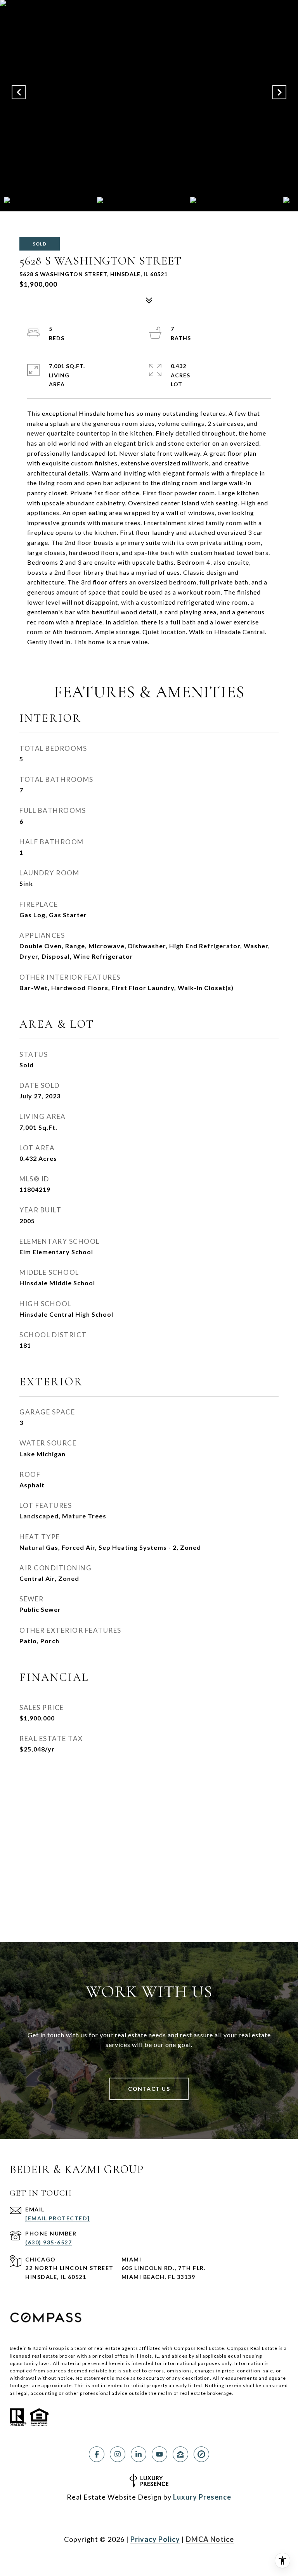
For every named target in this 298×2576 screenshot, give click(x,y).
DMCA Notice (210, 2539)
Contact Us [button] (149, 2089)
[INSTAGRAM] (118, 2454)
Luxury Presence (202, 2497)
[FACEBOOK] (97, 2454)
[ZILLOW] (180, 2454)
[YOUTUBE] (159, 2454)
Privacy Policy (155, 2539)
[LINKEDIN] (139, 2454)
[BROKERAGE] (201, 2454)
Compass (238, 2348)
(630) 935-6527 (49, 2242)
